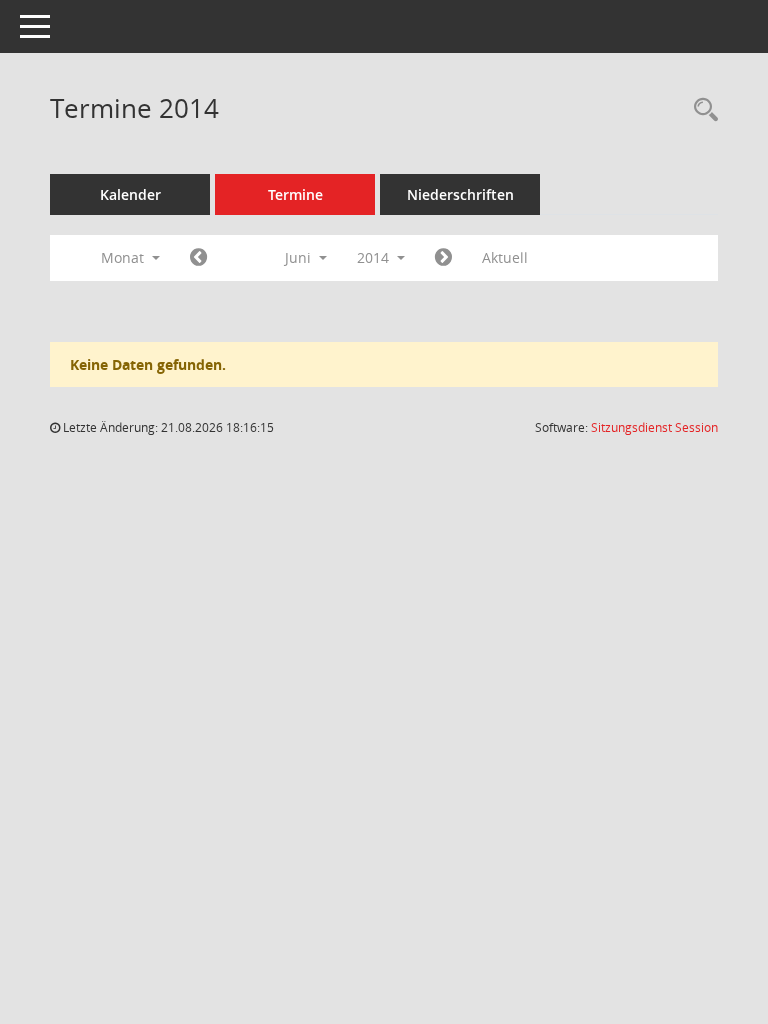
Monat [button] (124, 257)
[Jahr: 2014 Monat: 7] (443, 258)
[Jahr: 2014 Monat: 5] (198, 258)
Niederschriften (460, 194)
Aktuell (505, 257)
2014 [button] (375, 257)
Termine (295, 194)
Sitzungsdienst (654, 427)
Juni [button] (300, 257)
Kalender (130, 194)
